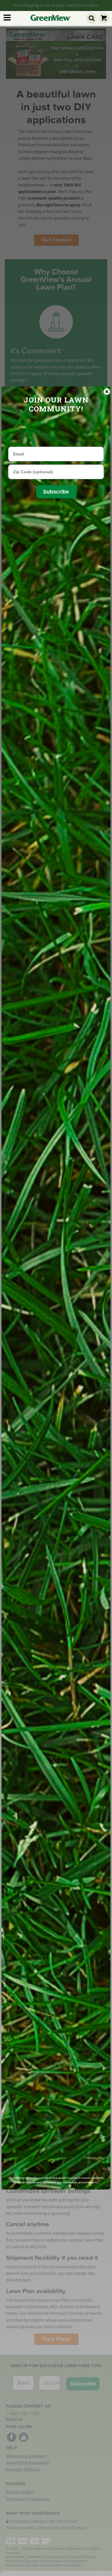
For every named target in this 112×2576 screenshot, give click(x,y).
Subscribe (56, 492)
